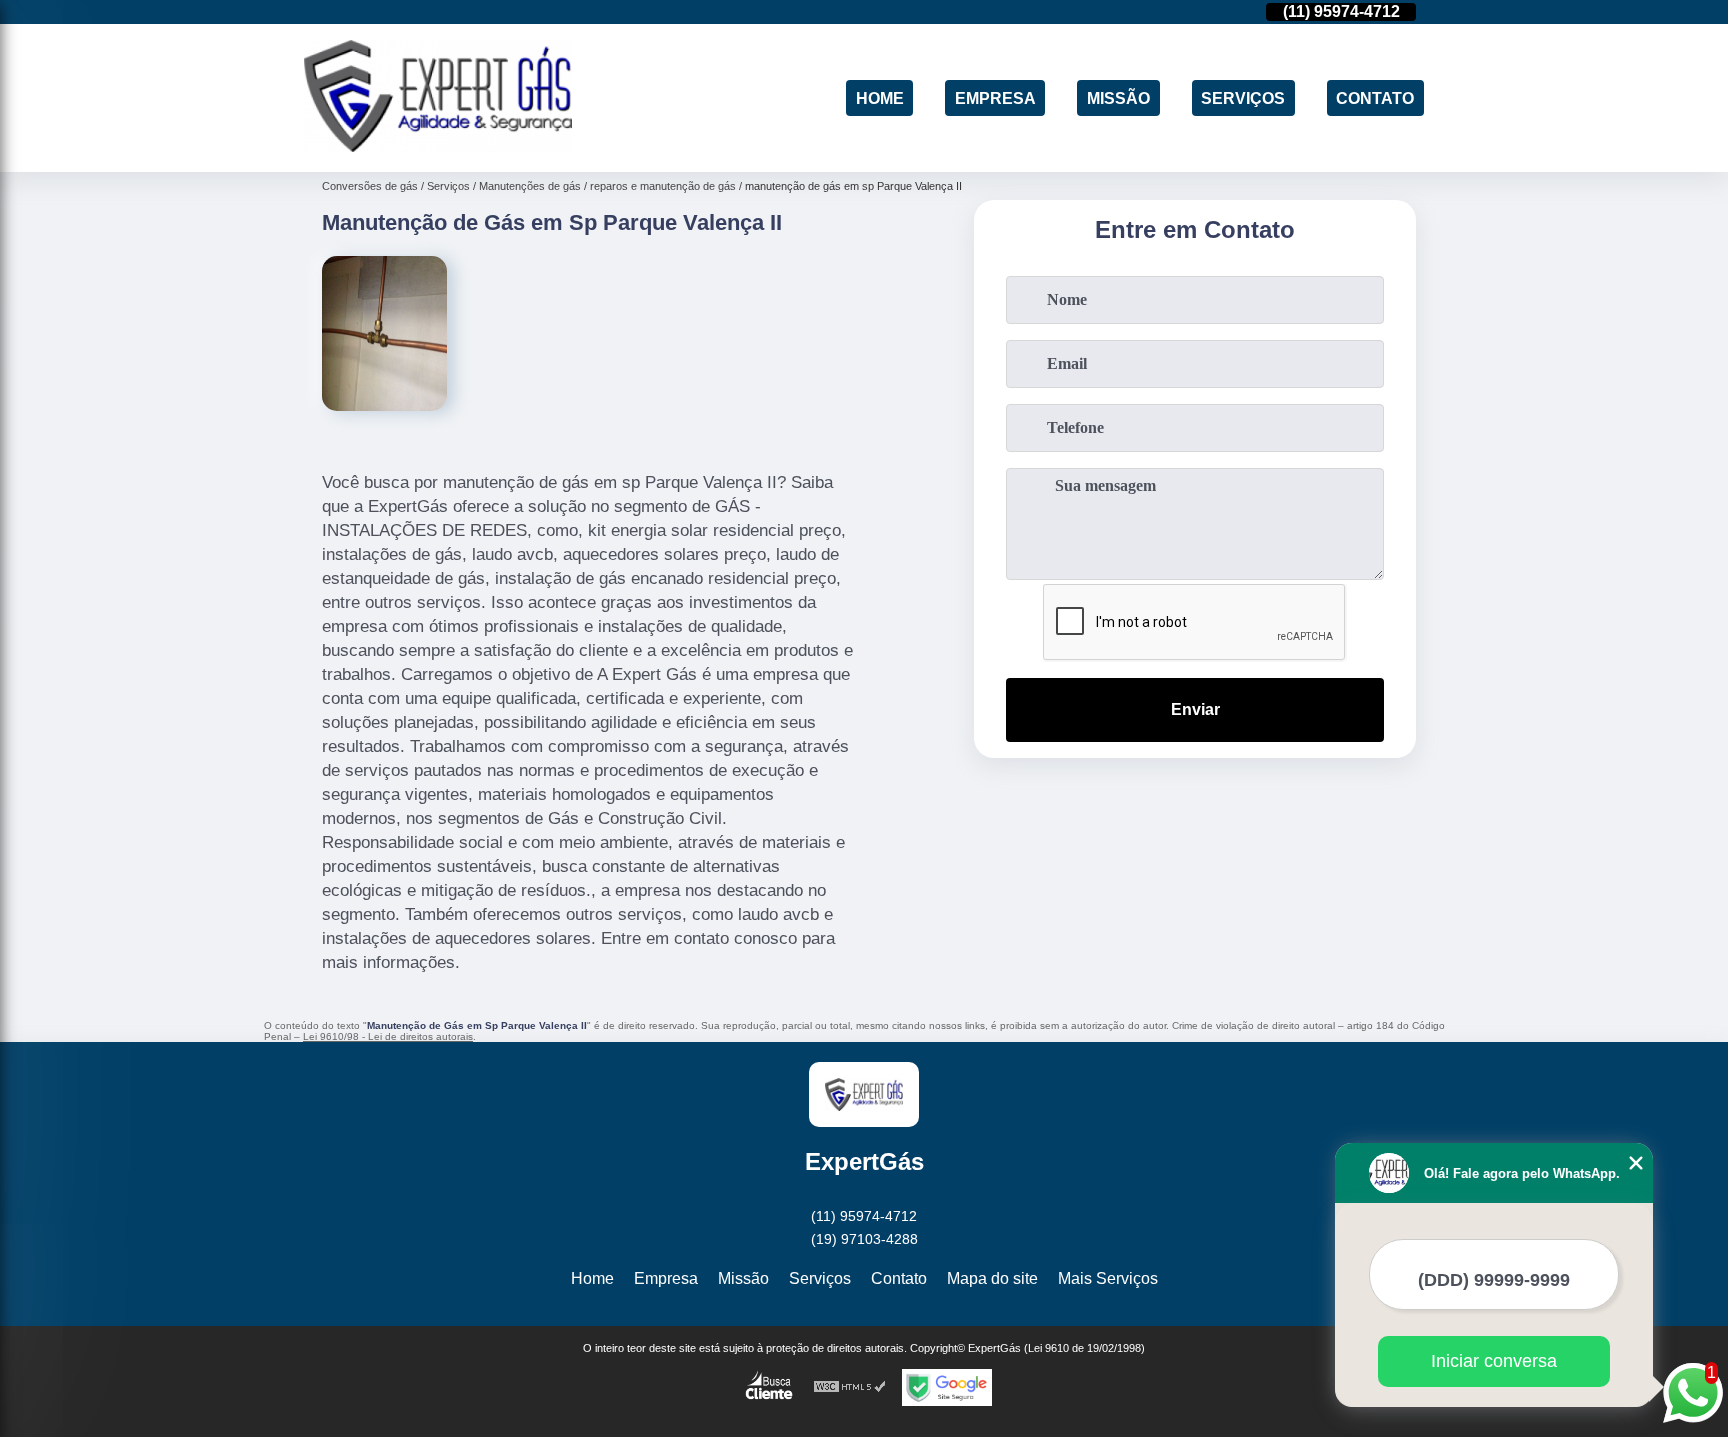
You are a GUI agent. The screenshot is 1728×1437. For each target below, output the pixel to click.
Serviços (1243, 97)
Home (880, 97)
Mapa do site (992, 1278)
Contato (1375, 97)
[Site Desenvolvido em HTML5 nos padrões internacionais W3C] (850, 1387)
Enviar (1195, 709)
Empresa (995, 97)
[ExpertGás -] (438, 146)
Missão (1118, 97)
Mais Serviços (1108, 1278)
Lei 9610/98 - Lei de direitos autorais (388, 1036)
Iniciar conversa (1494, 1361)
